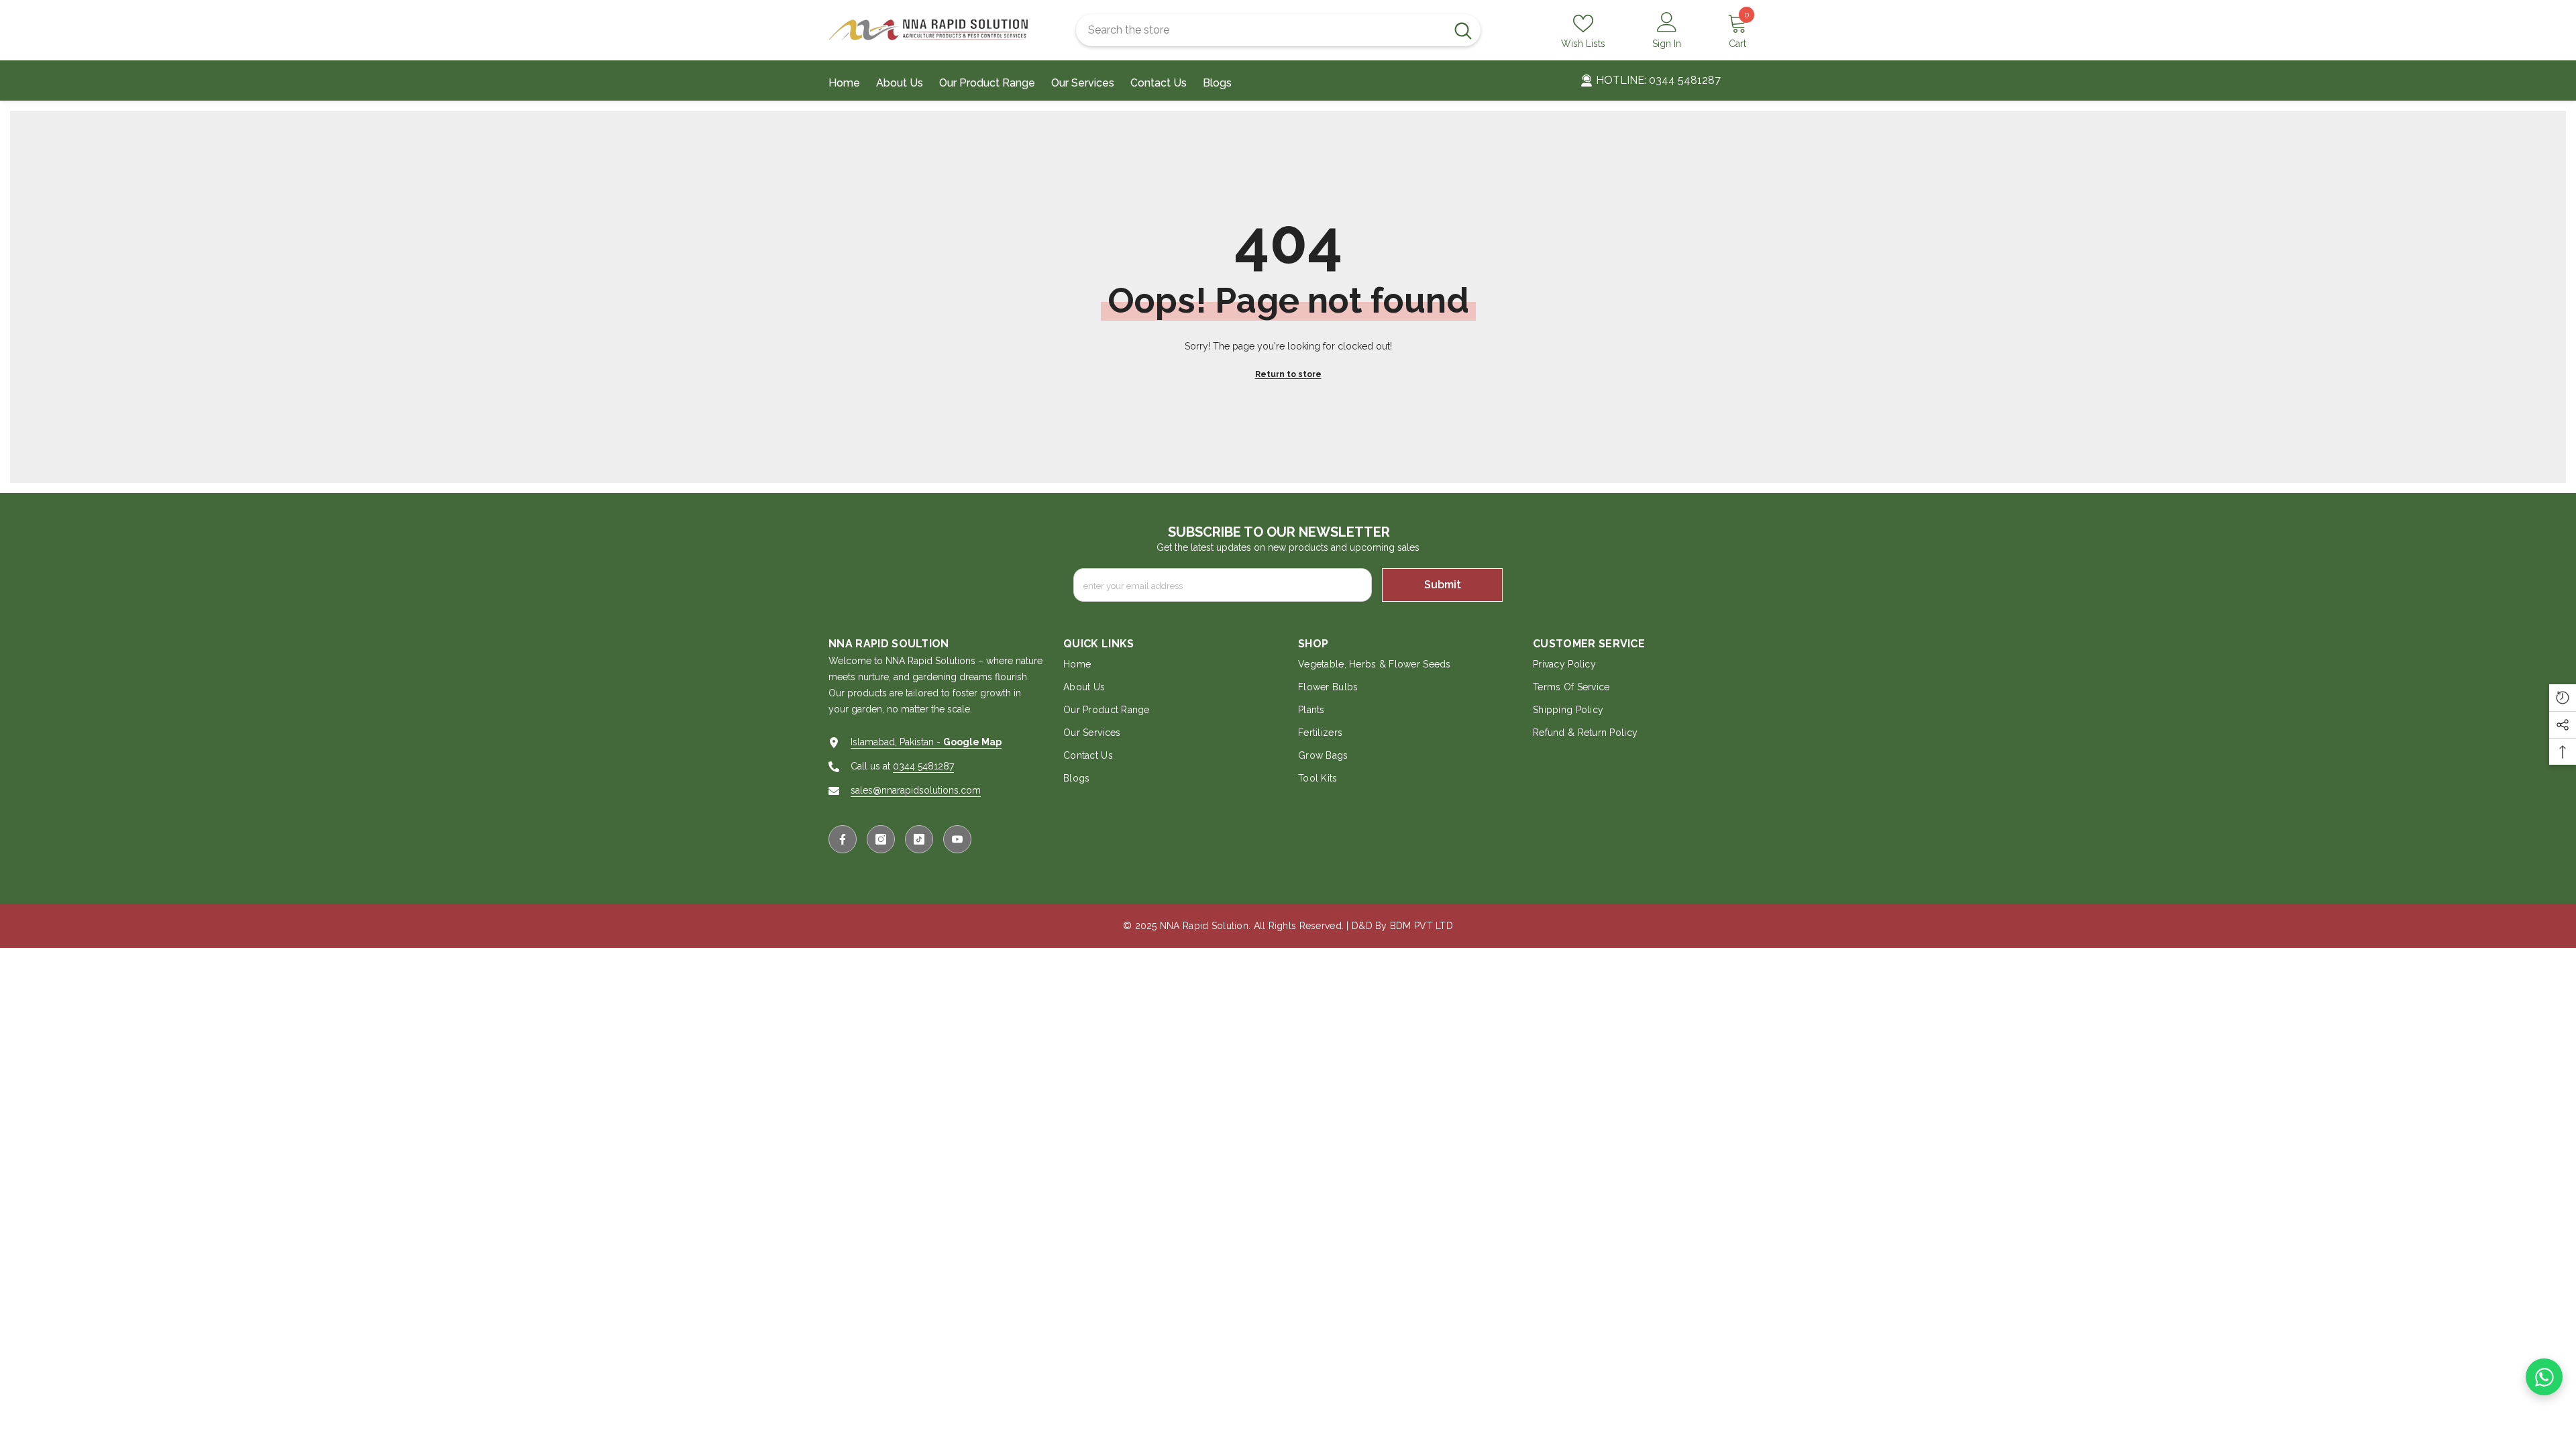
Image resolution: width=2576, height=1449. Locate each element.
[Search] (1278, 30)
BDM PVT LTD (1421, 926)
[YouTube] (957, 839)
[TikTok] (919, 839)
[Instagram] (881, 839)
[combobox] (1261, 30)
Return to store (1288, 374)
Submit (1443, 585)
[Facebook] (843, 839)
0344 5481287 (923, 766)
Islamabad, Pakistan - (926, 742)
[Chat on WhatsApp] (2544, 1377)
